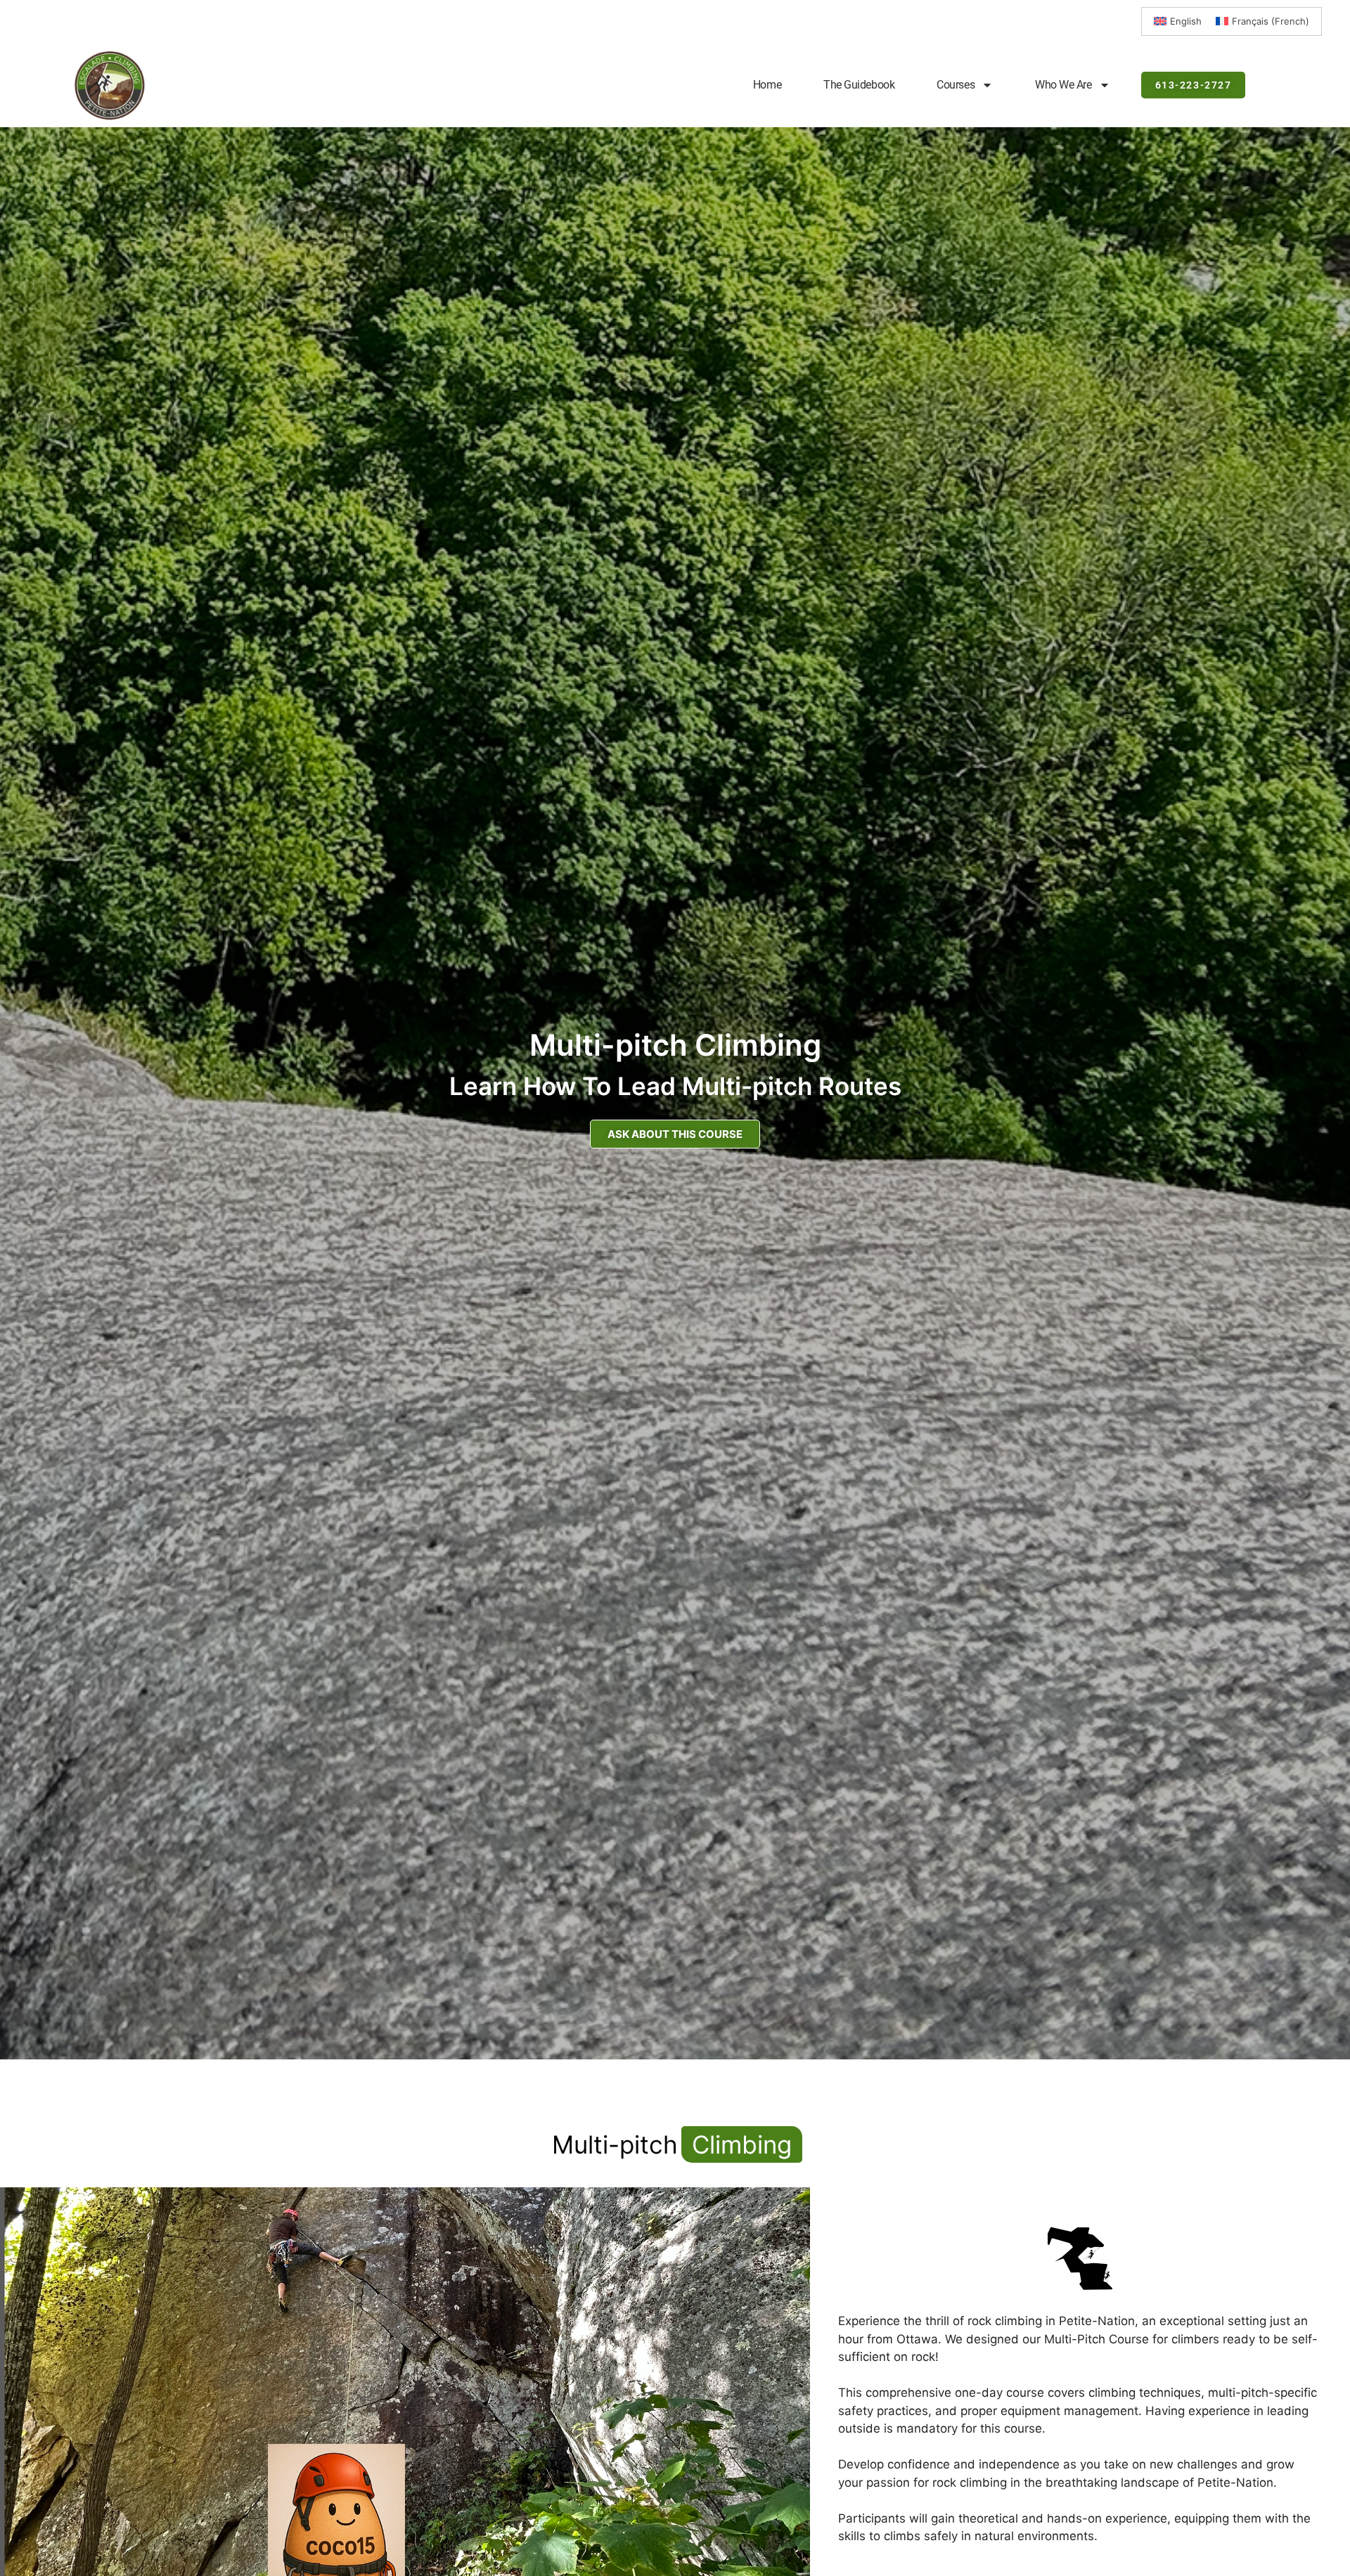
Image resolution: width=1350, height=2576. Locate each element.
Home (767, 85)
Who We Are (1063, 85)
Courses (956, 85)
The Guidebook (859, 85)
